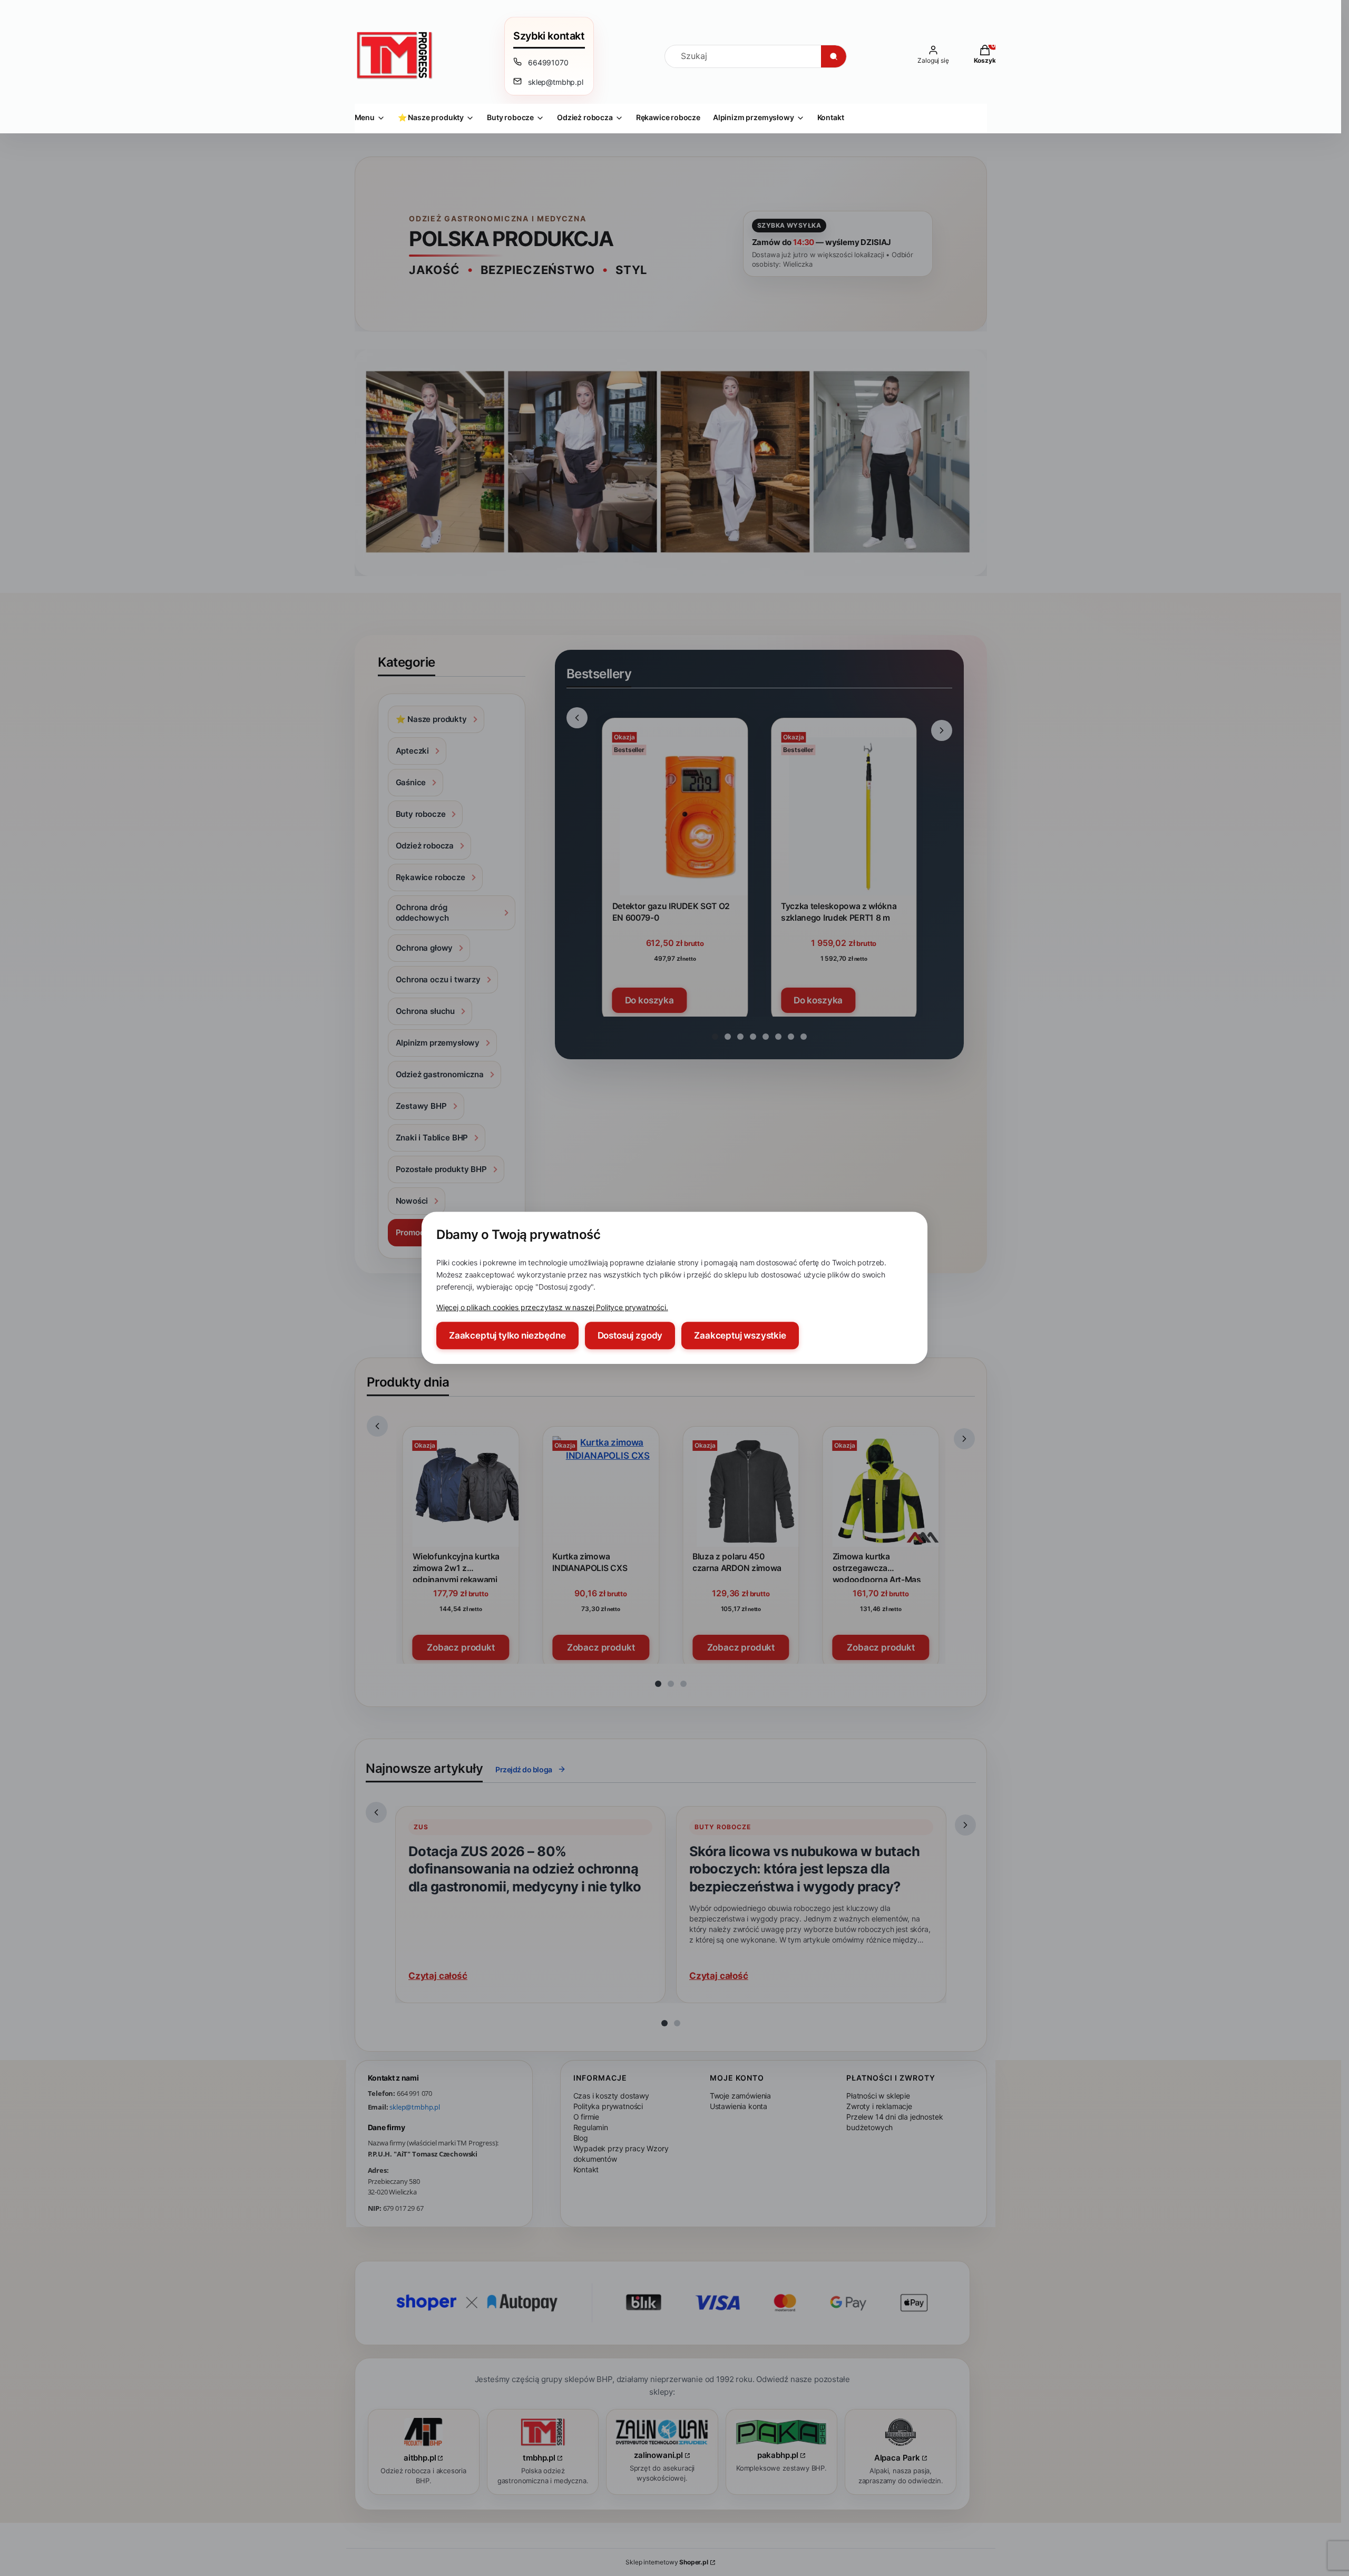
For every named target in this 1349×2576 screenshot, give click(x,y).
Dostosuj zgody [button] (630, 1336)
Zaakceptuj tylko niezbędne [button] (507, 1336)
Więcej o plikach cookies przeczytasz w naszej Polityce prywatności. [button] (552, 1308)
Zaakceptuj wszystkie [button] (740, 1336)
